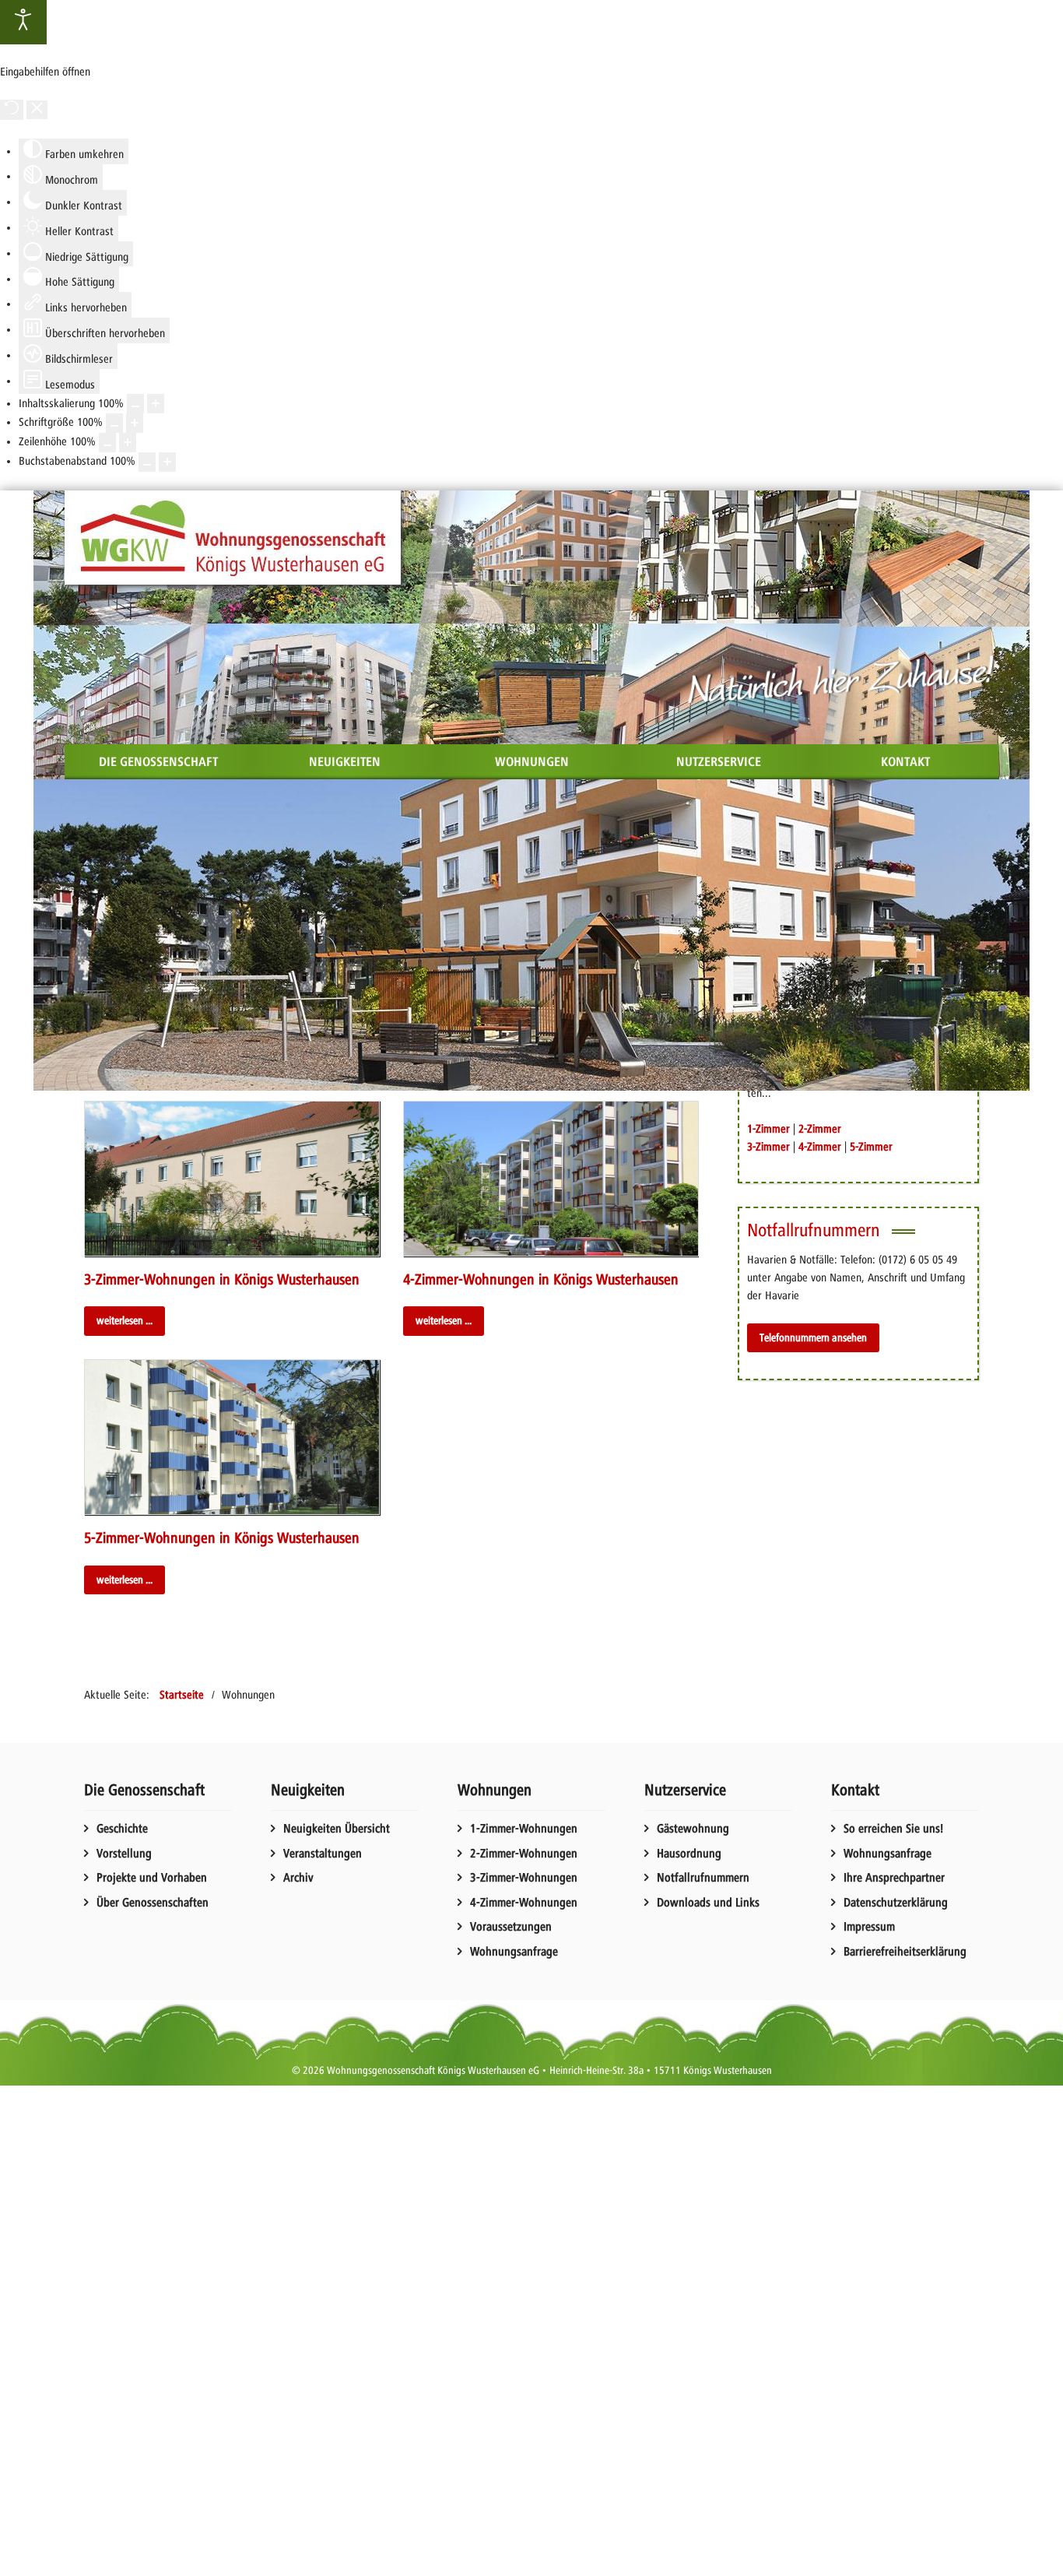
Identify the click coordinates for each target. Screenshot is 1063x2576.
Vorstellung (124, 1854)
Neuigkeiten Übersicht (337, 1829)
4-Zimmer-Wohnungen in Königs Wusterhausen (541, 1279)
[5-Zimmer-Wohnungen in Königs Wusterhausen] (232, 1437)
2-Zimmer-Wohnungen (524, 1854)
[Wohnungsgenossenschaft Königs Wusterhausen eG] (233, 538)
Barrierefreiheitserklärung (905, 1952)
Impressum (869, 1927)
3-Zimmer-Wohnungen (524, 1878)
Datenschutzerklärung (896, 1903)
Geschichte (122, 1829)
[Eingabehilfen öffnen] (23, 22)
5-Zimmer (871, 1147)
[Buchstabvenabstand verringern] (147, 462)
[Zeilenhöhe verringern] (107, 443)
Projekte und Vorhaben (152, 1878)
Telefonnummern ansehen (813, 1337)
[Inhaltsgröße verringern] (135, 404)
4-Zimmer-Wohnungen (524, 1903)
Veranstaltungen (323, 1854)
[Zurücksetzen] (12, 110)
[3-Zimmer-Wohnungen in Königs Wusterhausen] (232, 1179)
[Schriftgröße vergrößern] (135, 423)
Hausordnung (689, 1854)
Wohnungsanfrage (514, 1952)
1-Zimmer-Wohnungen (524, 1829)
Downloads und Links (708, 1903)
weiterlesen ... (125, 1320)
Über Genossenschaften (153, 1903)
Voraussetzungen (511, 1927)
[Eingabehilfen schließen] (37, 110)
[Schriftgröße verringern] (114, 423)
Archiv (298, 1878)
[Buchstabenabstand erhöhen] (167, 462)
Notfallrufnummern (703, 1878)
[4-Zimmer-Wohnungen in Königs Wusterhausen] (551, 1179)
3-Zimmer (768, 1147)
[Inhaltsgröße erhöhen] (156, 404)
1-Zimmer (768, 1129)
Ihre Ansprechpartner (894, 1878)
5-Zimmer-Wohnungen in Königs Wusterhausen (222, 1538)
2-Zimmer (820, 1129)
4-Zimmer (820, 1147)
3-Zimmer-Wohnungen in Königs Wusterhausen (222, 1279)
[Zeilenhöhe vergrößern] (128, 443)
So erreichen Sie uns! (893, 1829)
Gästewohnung (693, 1829)
